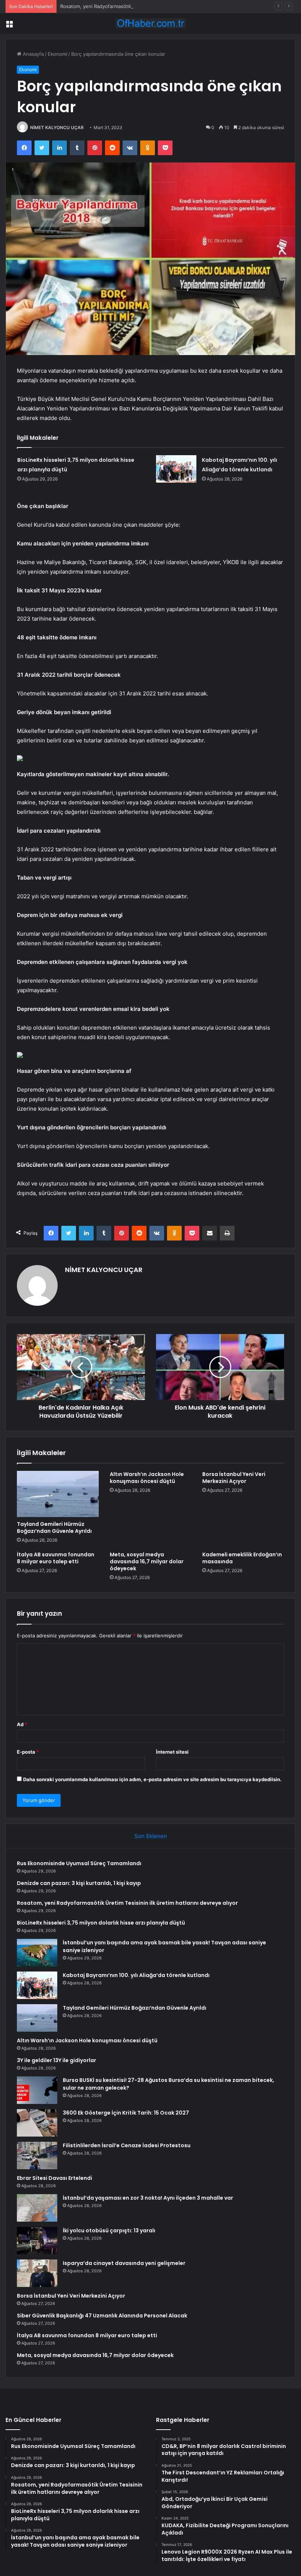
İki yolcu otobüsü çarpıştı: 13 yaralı (109, 2230)
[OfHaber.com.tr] (150, 23)
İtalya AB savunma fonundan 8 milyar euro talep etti (56, 1558)
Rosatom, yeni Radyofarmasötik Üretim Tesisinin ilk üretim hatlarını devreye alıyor (153, 6)
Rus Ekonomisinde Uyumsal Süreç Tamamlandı (79, 1863)
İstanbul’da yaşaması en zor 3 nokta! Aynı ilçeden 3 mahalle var (148, 2198)
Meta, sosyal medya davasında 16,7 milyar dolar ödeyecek (147, 1561)
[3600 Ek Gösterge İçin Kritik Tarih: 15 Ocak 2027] (37, 2123)
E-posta (28, 1752)
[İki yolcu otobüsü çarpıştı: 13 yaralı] (37, 2241)
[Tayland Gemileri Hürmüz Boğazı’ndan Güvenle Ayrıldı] (58, 1494)
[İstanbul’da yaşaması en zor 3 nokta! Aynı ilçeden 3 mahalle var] (37, 2208)
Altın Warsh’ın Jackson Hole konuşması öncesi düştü (147, 1478)
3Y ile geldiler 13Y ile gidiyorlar (57, 2060)
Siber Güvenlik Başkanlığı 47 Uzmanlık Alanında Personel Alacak (102, 2316)
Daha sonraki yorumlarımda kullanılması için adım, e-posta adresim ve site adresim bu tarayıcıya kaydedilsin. (152, 1779)
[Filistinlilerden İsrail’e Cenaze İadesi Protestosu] (37, 2155)
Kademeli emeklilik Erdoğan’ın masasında (242, 1558)
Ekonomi (57, 54)
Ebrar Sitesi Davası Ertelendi (55, 2178)
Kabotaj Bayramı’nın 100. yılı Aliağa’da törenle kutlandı (136, 1975)
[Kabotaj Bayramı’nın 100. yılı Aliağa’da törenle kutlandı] (176, 469)
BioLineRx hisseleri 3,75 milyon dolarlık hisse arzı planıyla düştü (101, 1923)
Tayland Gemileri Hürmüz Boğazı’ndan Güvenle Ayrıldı (54, 1528)
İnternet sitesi (172, 1752)
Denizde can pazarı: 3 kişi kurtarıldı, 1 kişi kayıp (79, 1883)
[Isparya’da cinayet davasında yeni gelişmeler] (37, 2273)
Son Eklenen (151, 1836)
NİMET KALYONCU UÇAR (57, 127)
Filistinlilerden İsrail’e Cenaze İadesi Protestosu (127, 2145)
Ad (22, 1724)
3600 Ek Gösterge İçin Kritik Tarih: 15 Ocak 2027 (126, 2113)
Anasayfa (32, 54)
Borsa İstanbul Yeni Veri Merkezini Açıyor (234, 1478)
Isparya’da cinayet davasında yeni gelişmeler (124, 2263)
